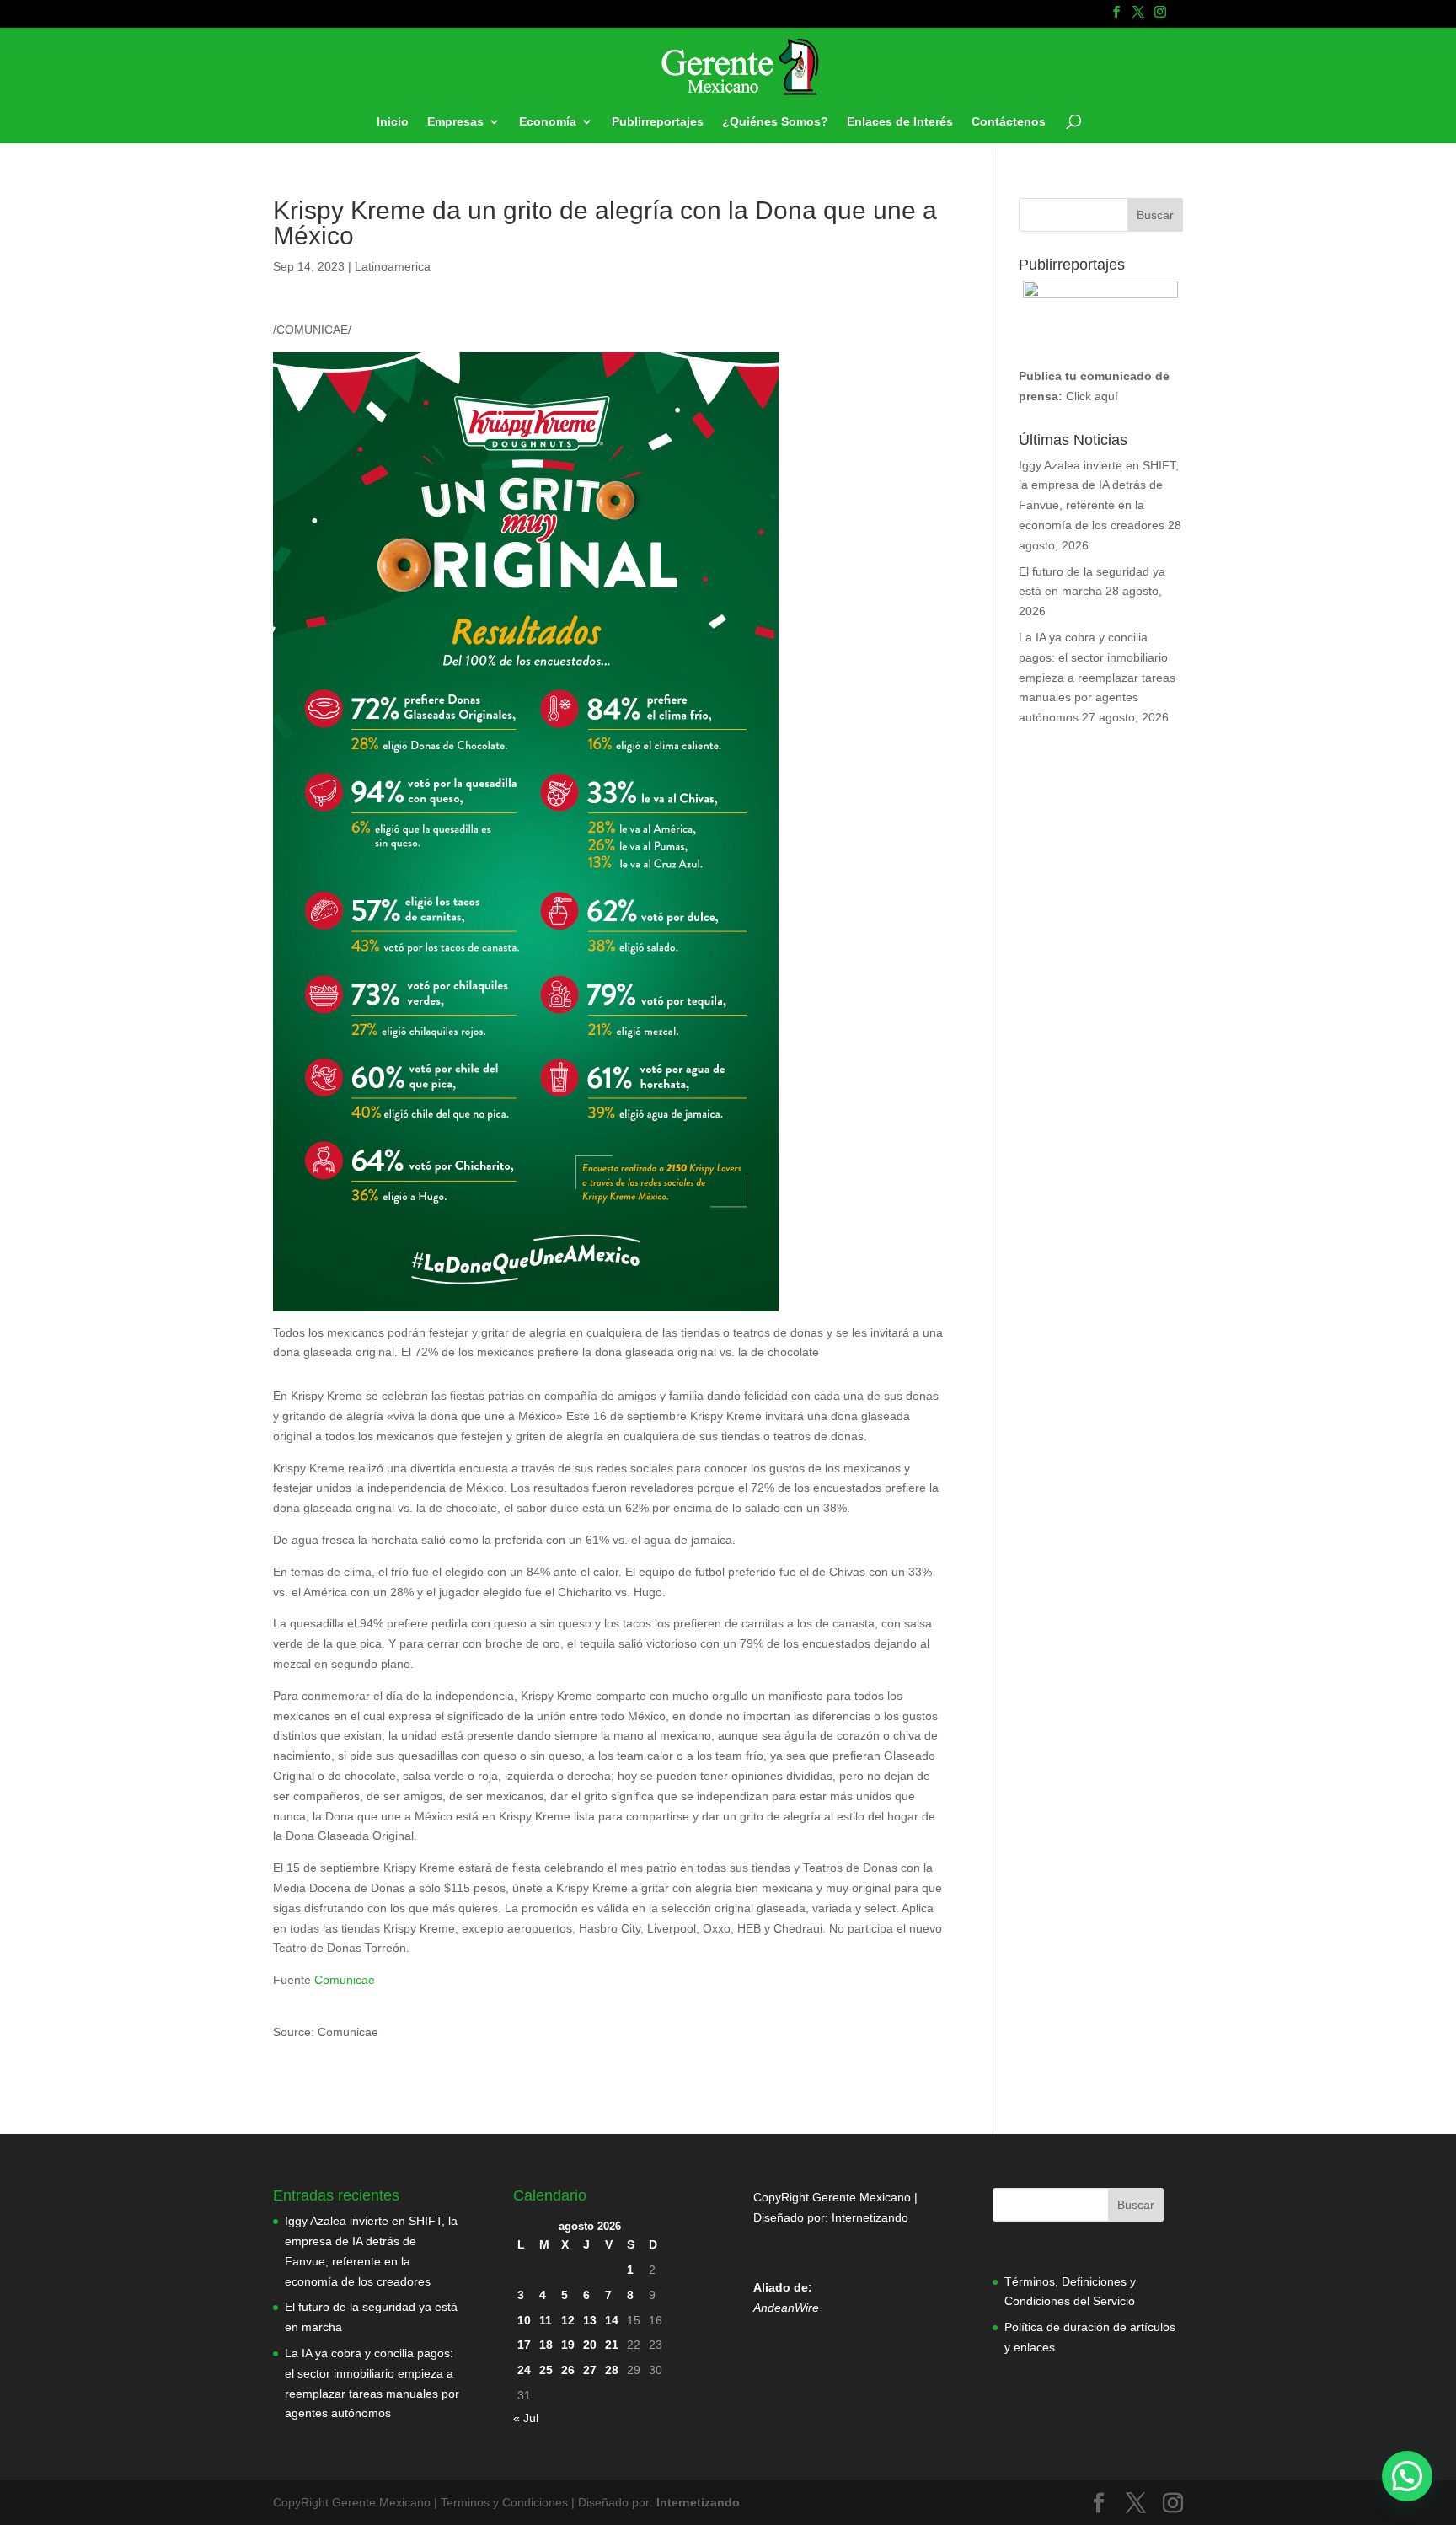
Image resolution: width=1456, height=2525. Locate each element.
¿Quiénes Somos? (775, 122)
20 (590, 2345)
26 (568, 2370)
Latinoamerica (393, 266)
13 (590, 2320)
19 (568, 2345)
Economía (548, 122)
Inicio (393, 122)
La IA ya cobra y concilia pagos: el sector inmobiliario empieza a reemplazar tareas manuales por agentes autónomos (1097, 677)
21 (612, 2345)
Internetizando (870, 2217)
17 (524, 2345)
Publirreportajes (658, 122)
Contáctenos (1009, 122)
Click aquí (1092, 396)
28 (612, 2370)
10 (524, 2320)
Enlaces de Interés (900, 122)
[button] (1407, 2476)
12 (568, 2320)
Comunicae (345, 1980)
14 (612, 2320)
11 (546, 2320)
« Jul (526, 2418)
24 (524, 2370)
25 (546, 2370)
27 (590, 2370)
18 (546, 2345)
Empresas (455, 122)
